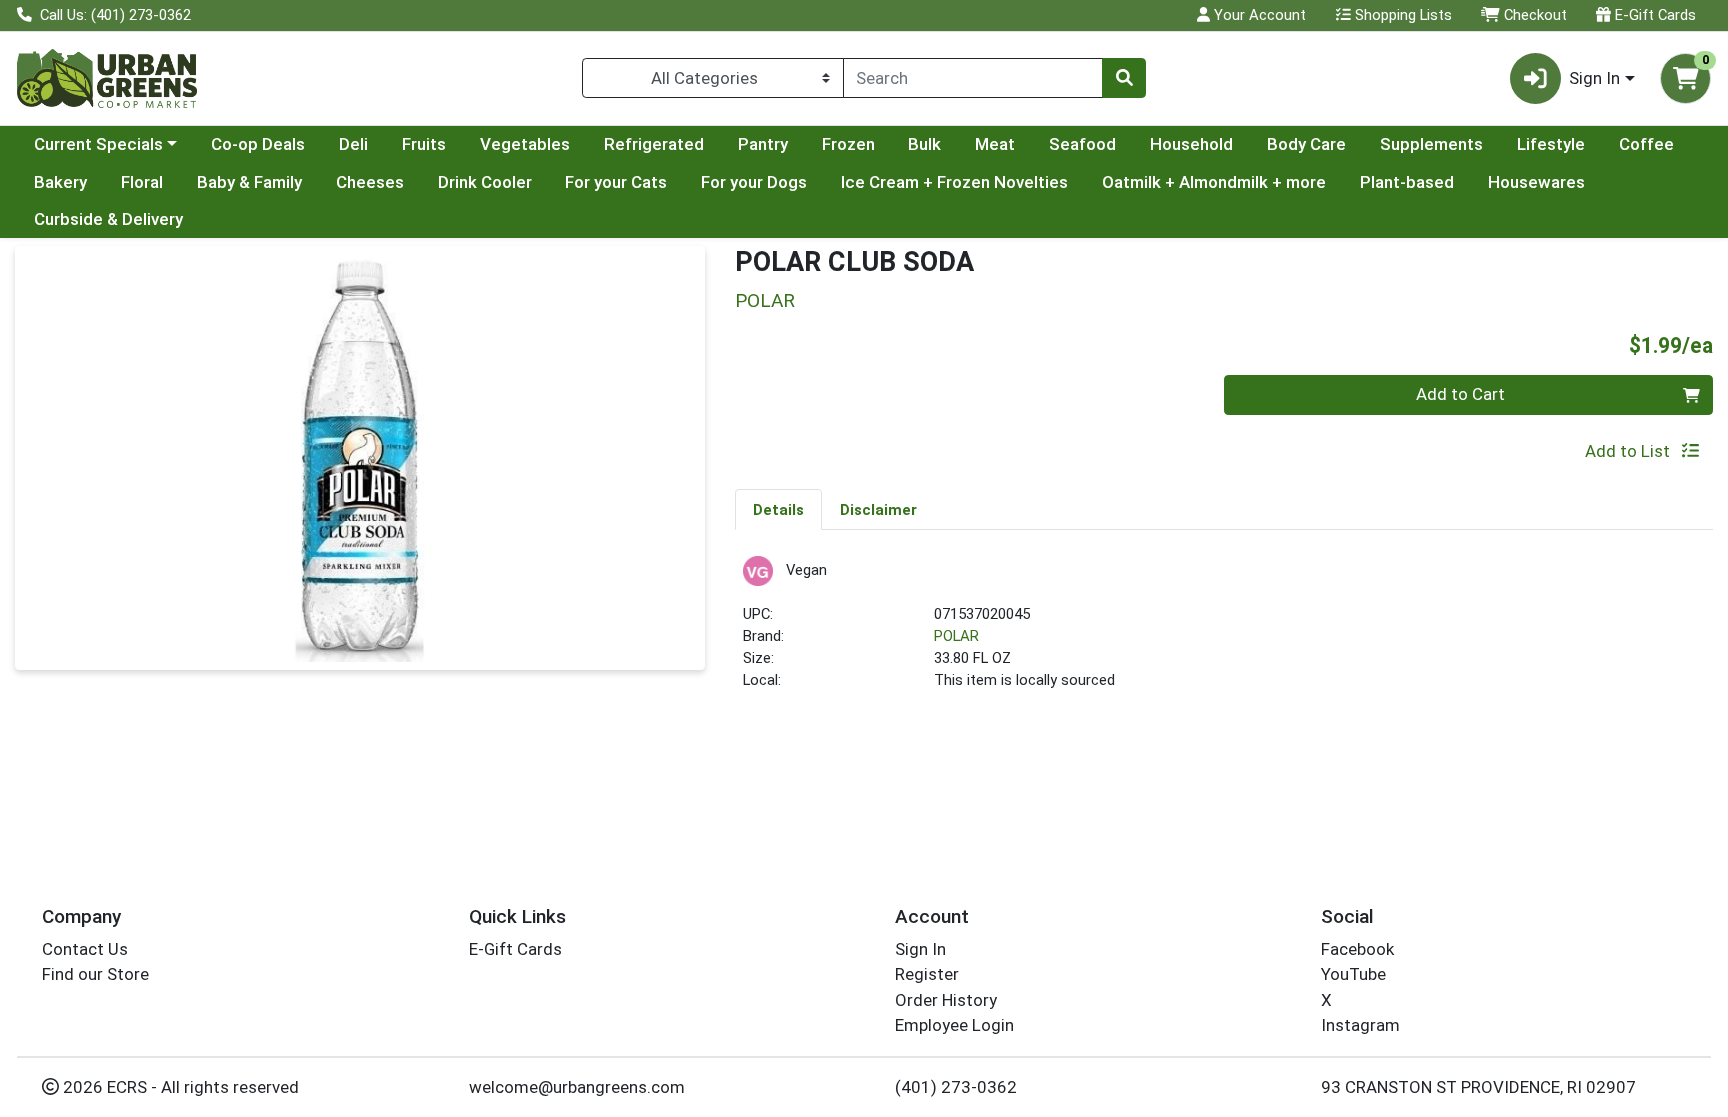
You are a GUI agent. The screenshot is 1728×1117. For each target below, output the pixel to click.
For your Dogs (754, 182)
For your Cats (616, 182)
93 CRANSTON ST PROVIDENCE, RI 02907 (1478, 1087)
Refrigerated (654, 144)
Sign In (920, 949)
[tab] (778, 509)
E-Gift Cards (1653, 15)
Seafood (1082, 144)
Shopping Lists (1401, 15)
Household (1191, 144)
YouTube (1353, 974)
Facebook (1357, 949)
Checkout (1533, 15)
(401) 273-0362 (956, 1087)
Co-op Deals (258, 144)
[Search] (1124, 78)
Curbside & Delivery (108, 219)
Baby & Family (249, 182)
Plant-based (1407, 182)
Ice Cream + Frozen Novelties (954, 182)
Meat (995, 144)
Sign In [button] (1594, 78)
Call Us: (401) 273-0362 (113, 15)
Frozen (848, 144)
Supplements (1431, 144)
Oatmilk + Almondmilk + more (1214, 182)
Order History (946, 1000)
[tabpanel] (1224, 632)
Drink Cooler (485, 182)
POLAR (956, 636)
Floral (142, 182)
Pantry (763, 144)
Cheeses (370, 182)
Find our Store (95, 974)
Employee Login (954, 1025)
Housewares (1536, 182)
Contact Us (85, 949)
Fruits (424, 144)
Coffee (1646, 144)
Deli (353, 144)
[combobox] (973, 78)
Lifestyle (1551, 144)
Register (927, 974)
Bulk (924, 144)
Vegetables (525, 144)
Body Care (1306, 144)
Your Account (1258, 15)
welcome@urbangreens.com (577, 1087)
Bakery (60, 182)
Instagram (1360, 1025)
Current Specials (98, 144)
